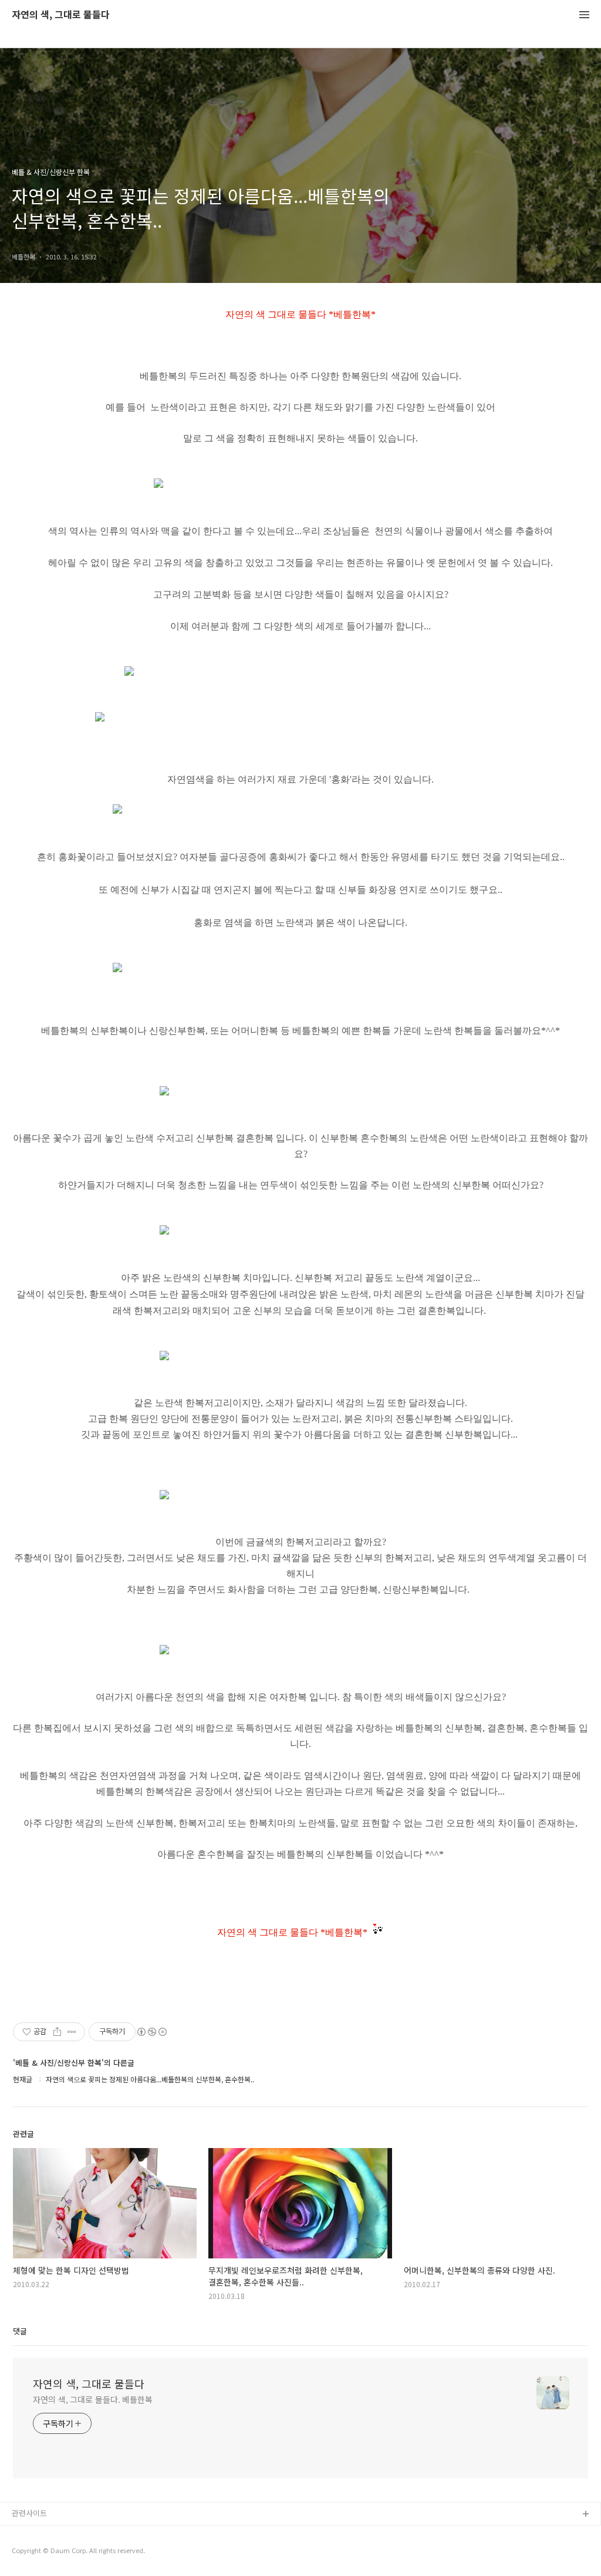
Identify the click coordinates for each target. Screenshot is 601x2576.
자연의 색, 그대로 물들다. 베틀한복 (93, 2399)
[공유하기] (57, 2032)
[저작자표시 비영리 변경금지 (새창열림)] (151, 2032)
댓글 (20, 2331)
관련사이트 (29, 2513)
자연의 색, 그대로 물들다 (61, 15)
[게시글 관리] (72, 2032)
